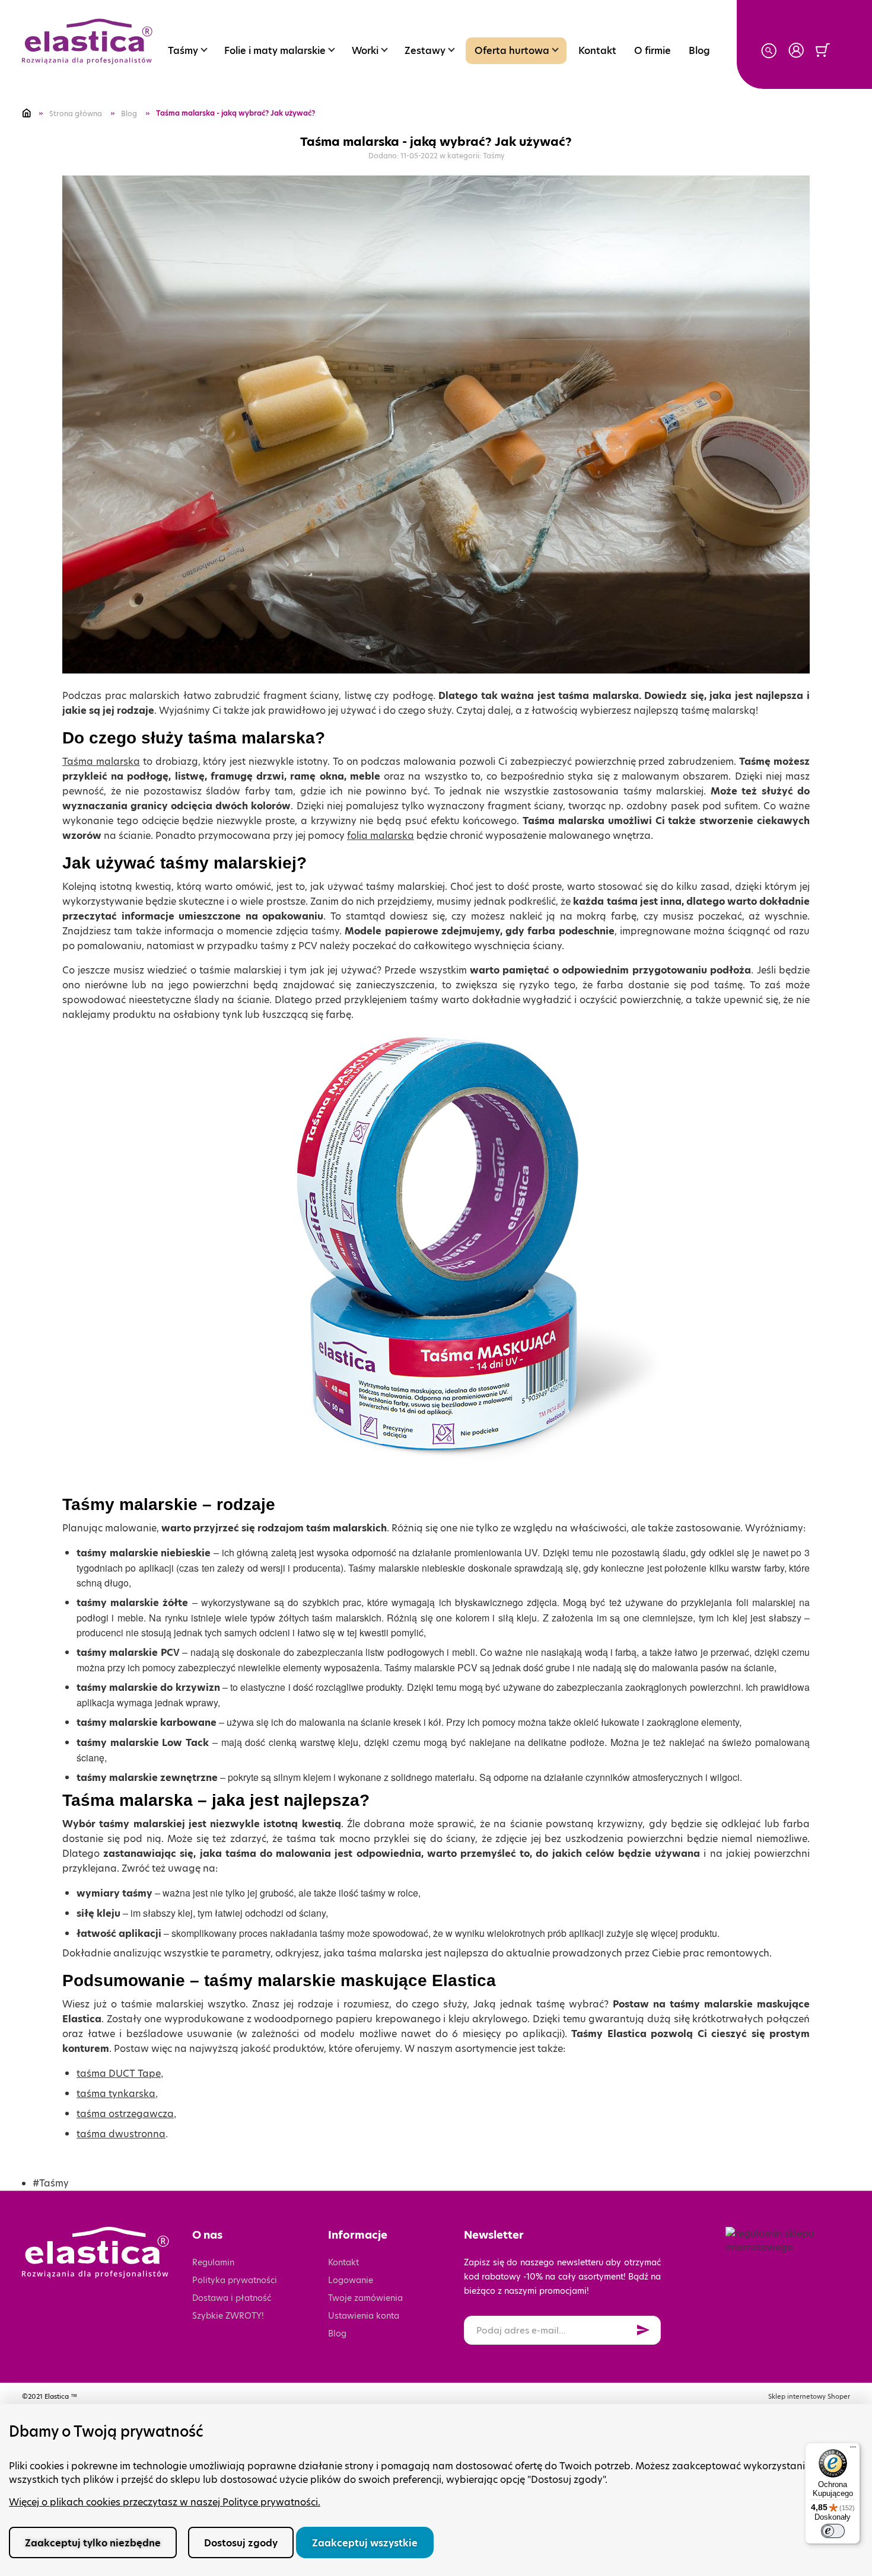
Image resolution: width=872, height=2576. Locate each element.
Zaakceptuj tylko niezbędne (93, 2543)
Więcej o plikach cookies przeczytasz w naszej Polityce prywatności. (165, 2502)
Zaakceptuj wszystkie (365, 2543)
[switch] (833, 2531)
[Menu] (853, 2450)
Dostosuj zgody (241, 2543)
